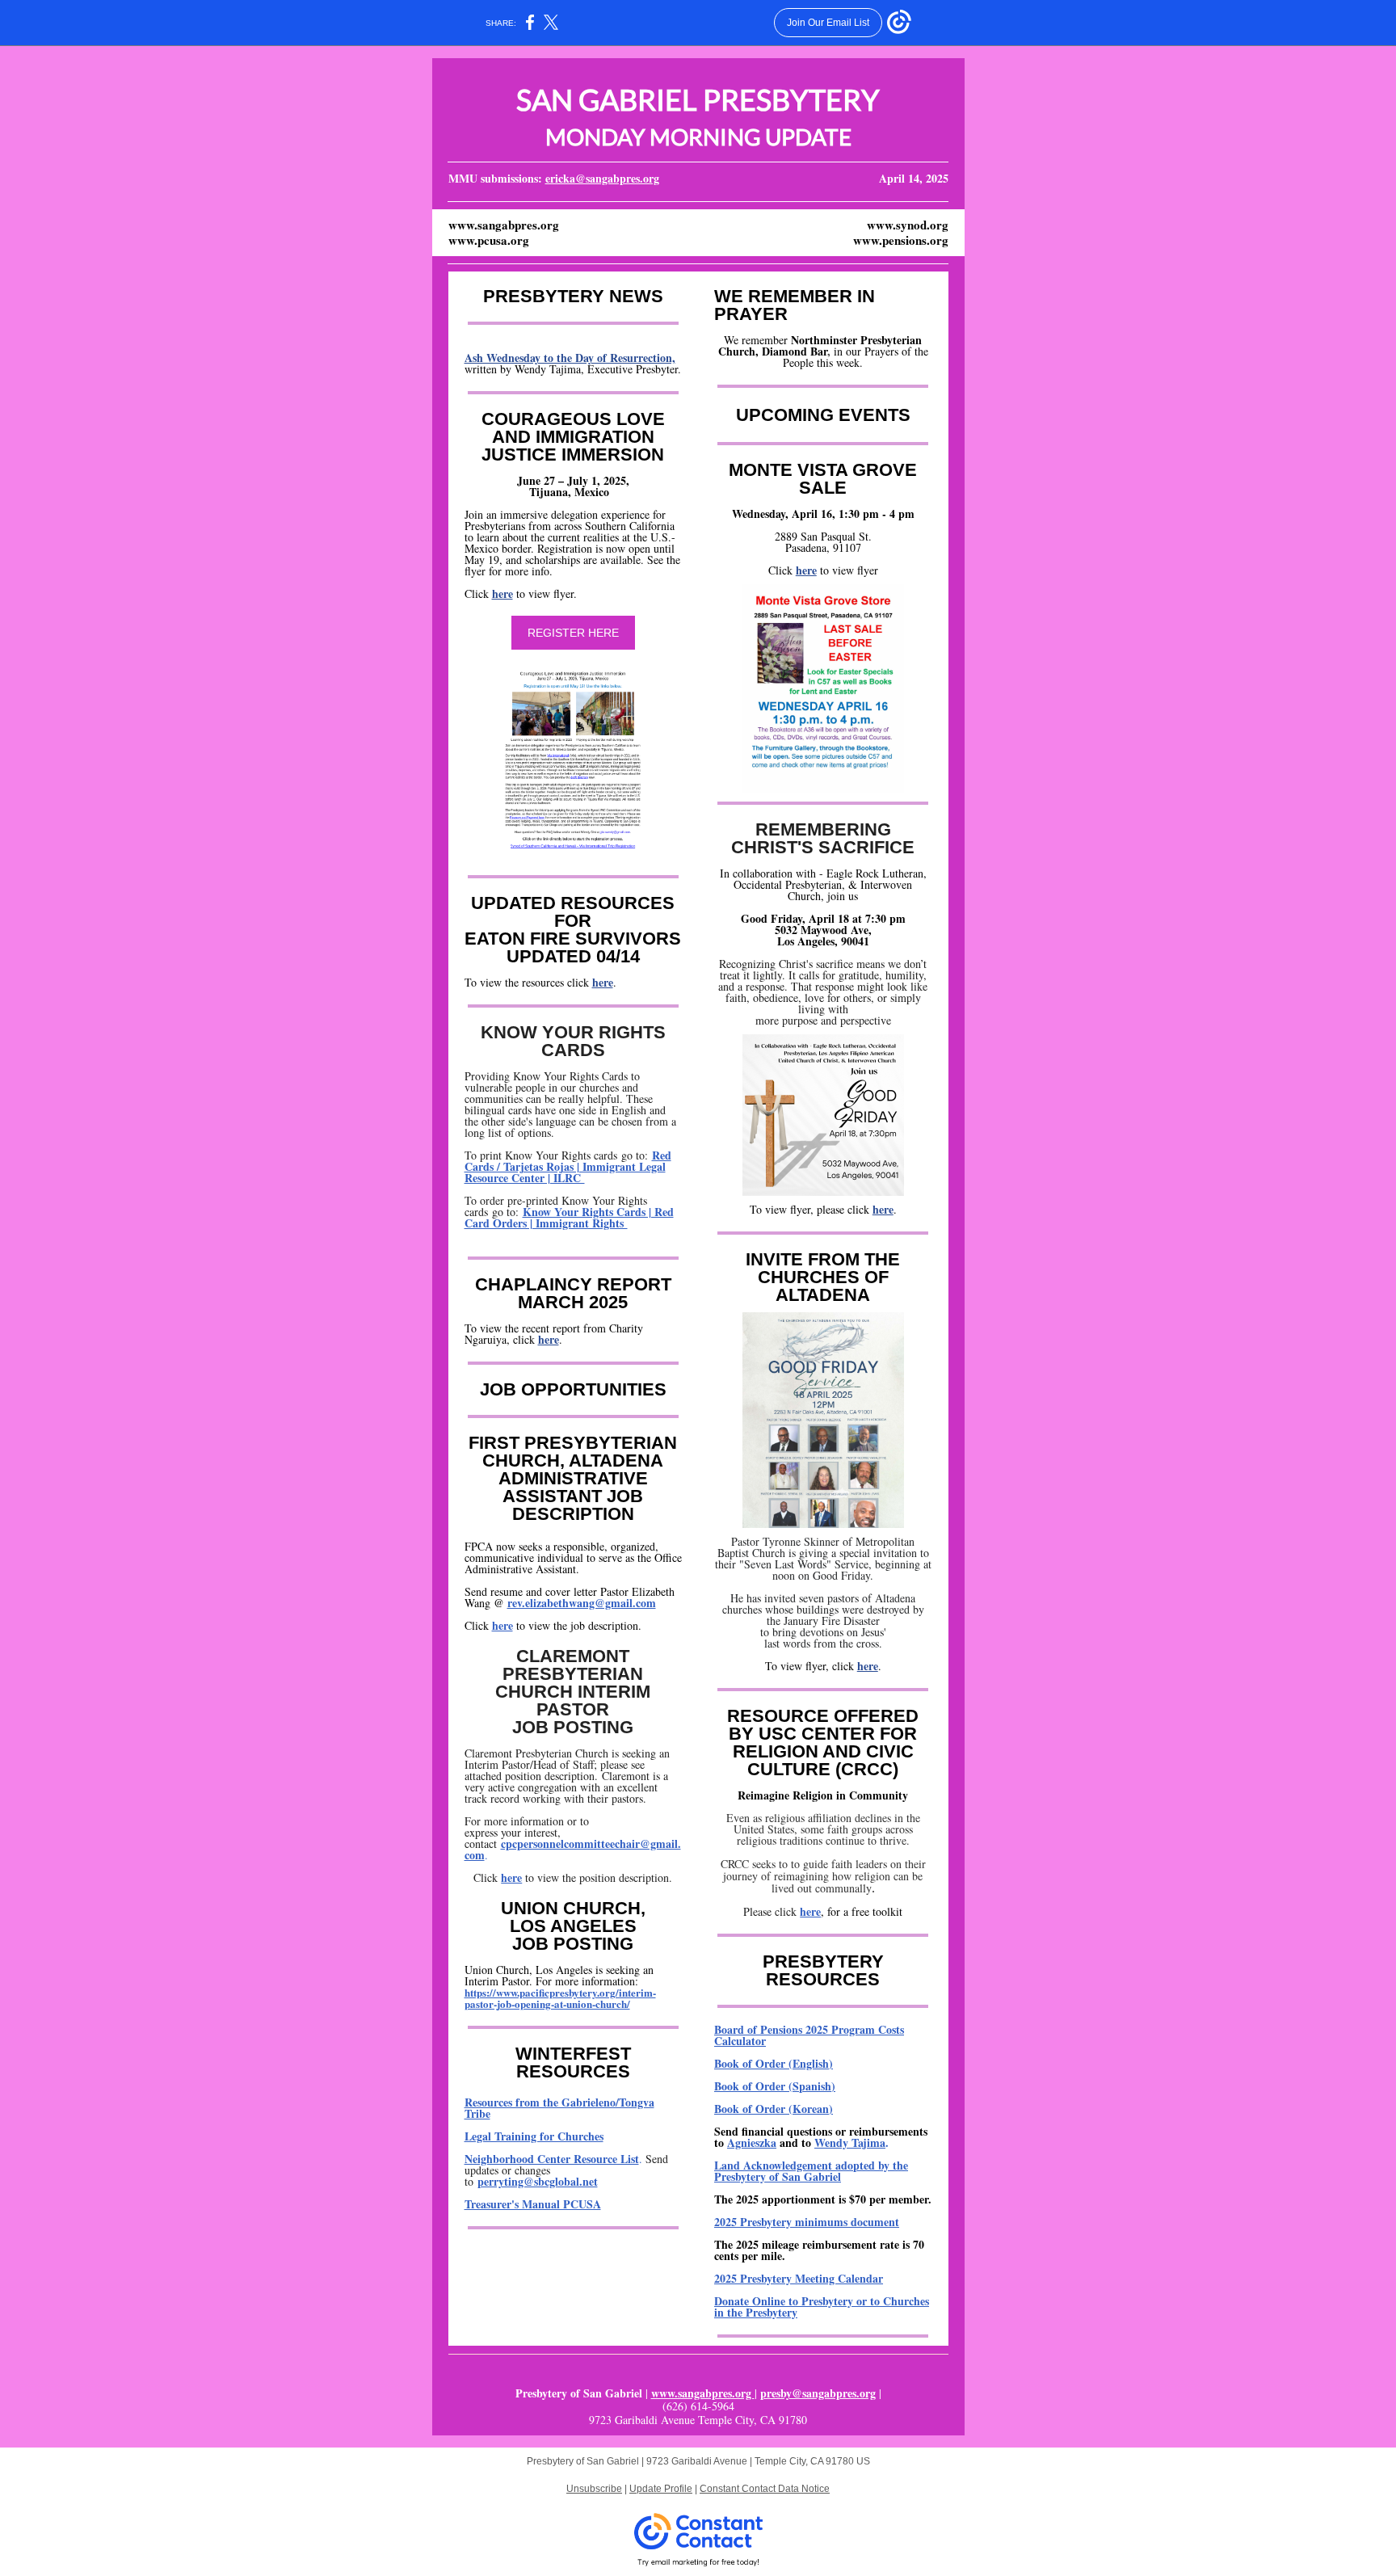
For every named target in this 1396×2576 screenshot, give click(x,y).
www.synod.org (908, 225)
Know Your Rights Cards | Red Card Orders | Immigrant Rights (569, 1217)
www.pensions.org (901, 240)
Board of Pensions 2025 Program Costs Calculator (809, 2035)
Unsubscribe (594, 2489)
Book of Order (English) (774, 2063)
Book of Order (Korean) (774, 2109)
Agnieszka (752, 2142)
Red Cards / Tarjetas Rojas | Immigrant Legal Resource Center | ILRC (568, 1166)
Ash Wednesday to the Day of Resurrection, (570, 358)
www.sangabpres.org (504, 225)
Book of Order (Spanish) (775, 2086)
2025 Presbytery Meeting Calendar (799, 2278)
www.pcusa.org (489, 240)
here (502, 593)
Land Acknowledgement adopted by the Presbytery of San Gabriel (811, 2171)
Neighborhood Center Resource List (552, 2159)
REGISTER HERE (573, 633)
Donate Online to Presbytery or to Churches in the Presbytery (822, 2307)
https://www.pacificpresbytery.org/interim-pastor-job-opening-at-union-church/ (560, 1998)
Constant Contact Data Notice (765, 2489)
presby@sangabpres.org (818, 2393)
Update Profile (661, 2489)
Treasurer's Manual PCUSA (533, 2204)
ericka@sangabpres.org (602, 178)
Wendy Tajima (850, 2142)
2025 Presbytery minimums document (807, 2222)
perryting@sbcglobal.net (538, 2181)
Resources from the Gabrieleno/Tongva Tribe (559, 2108)
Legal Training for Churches (534, 2136)
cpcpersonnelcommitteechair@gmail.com (573, 1849)
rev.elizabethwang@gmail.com (582, 1603)
